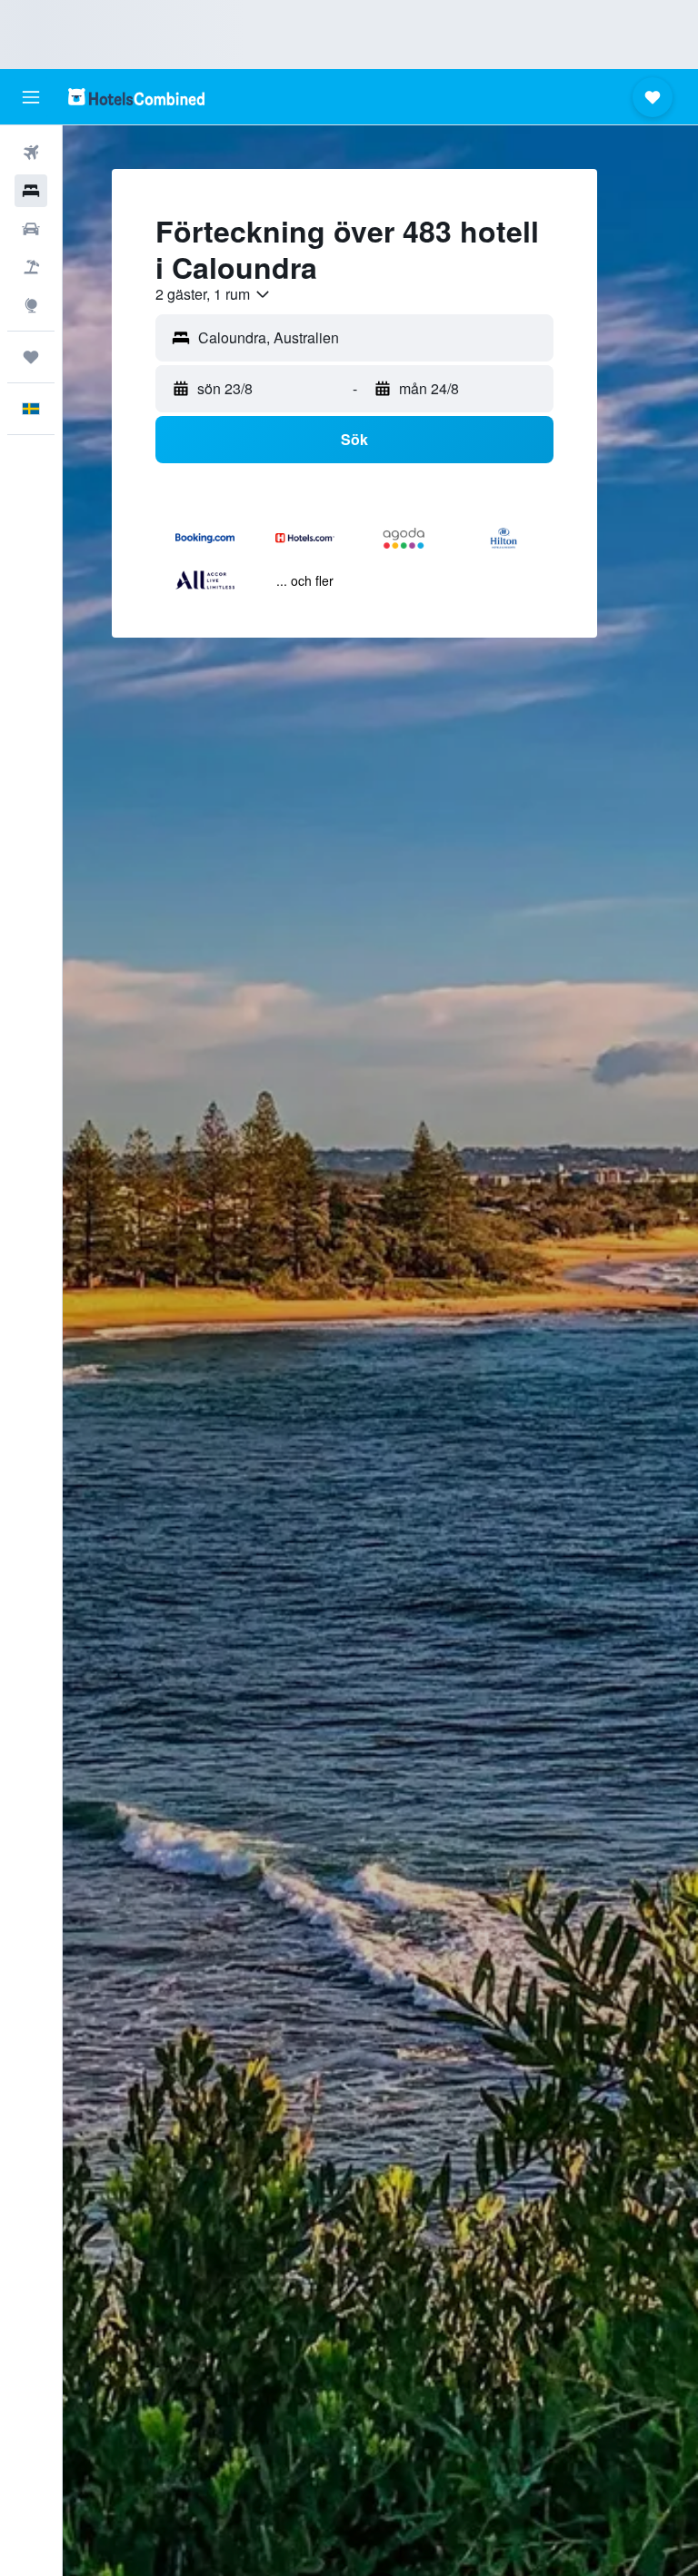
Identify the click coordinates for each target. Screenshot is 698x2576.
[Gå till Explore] (31, 305)
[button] (31, 97)
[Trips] (31, 357)
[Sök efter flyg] (31, 153)
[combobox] (214, 294)
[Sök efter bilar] (31, 229)
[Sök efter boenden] (31, 191)
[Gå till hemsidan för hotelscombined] (136, 97)
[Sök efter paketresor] (31, 267)
